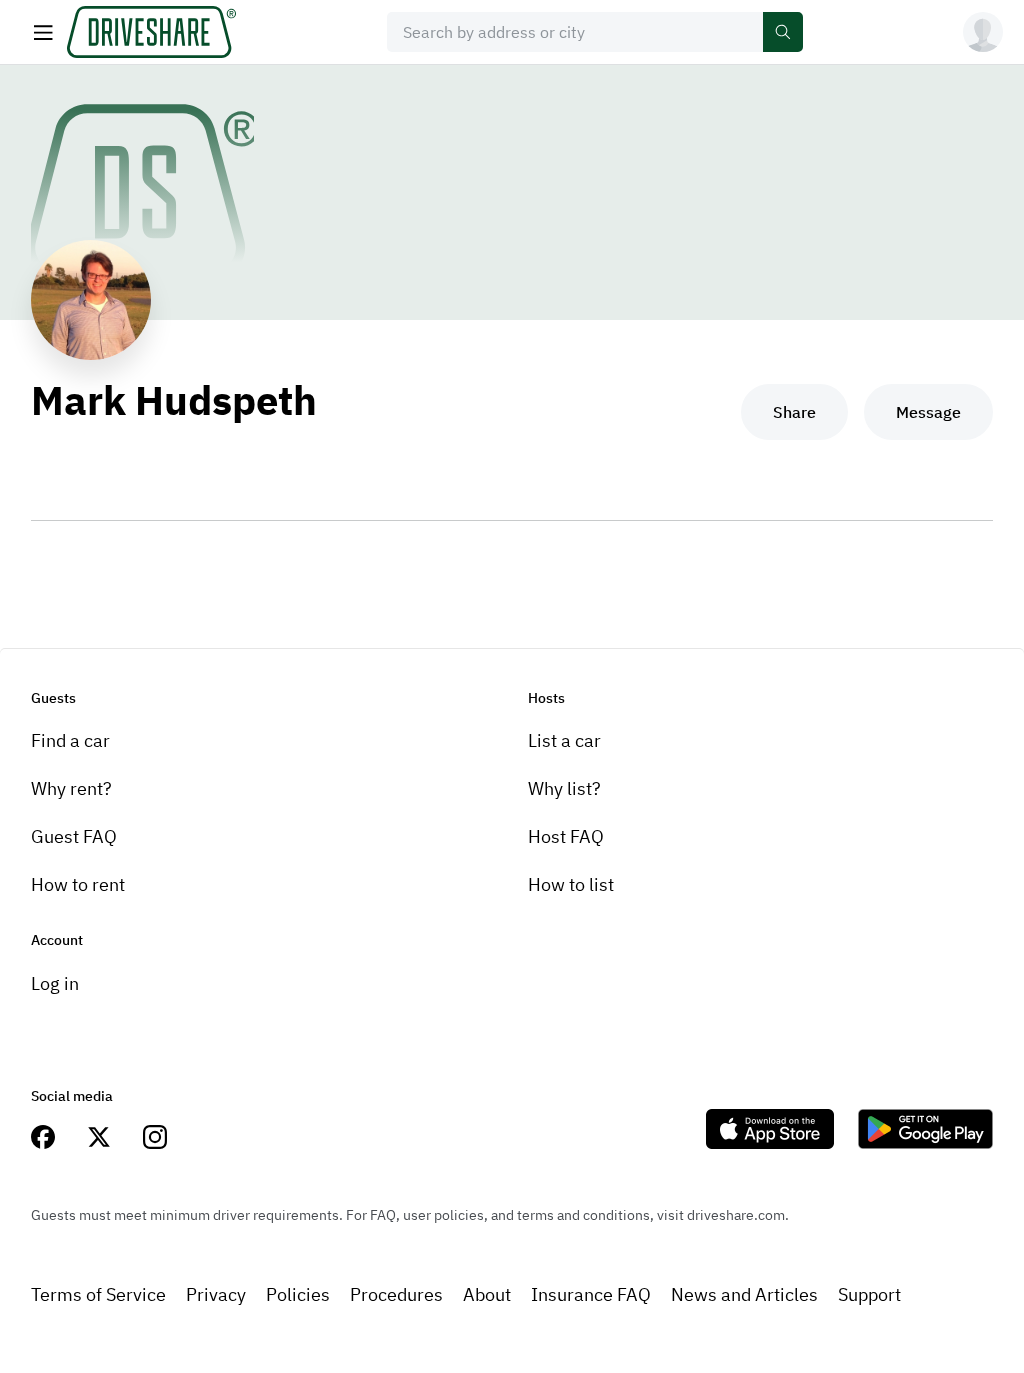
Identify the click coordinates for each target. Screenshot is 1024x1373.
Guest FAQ (74, 836)
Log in (55, 983)
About (487, 1294)
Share (794, 412)
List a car (564, 740)
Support (869, 1294)
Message (928, 412)
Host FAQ (566, 836)
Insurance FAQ (591, 1294)
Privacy (216, 1294)
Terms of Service (98, 1294)
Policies (298, 1294)
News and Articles (744, 1294)
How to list (571, 884)
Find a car (70, 740)
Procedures (396, 1294)
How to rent (78, 884)
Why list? (564, 788)
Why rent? (71, 788)
